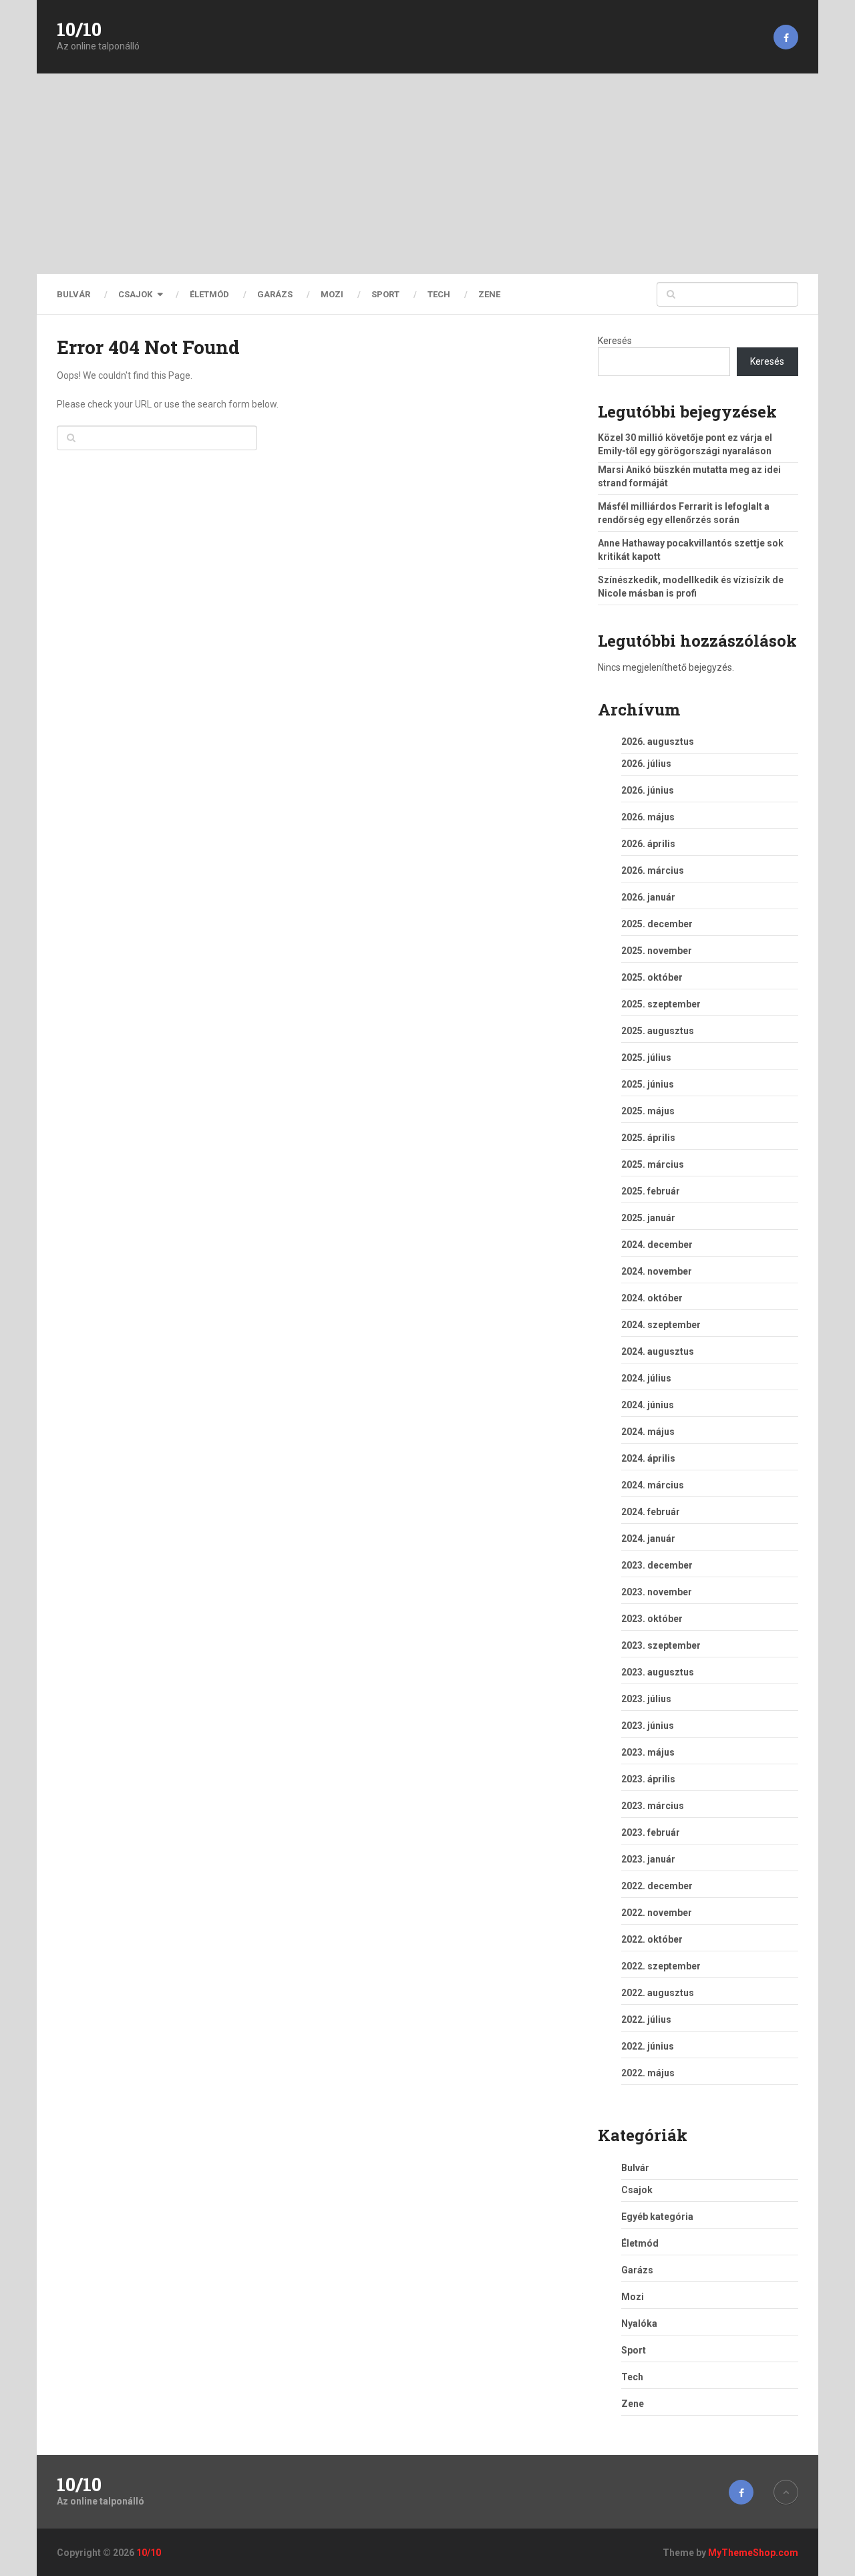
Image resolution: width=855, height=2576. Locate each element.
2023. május (648, 1752)
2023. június (648, 1726)
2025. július (646, 1058)
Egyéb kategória (657, 2217)
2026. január (648, 897)
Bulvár (73, 294)
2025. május (648, 1111)
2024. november (657, 1271)
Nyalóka (639, 2323)
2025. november (657, 951)
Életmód (209, 294)
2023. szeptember (661, 1645)
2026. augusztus (658, 742)
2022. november (657, 1913)
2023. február (651, 1832)
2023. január (648, 1859)
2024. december (657, 1245)
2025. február (651, 1191)
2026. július (646, 764)
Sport (385, 294)
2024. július (646, 1378)
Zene (489, 294)
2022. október (652, 1939)
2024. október (652, 1298)
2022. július (646, 2020)
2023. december (657, 1565)
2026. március (653, 870)
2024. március (653, 1485)
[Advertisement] (427, 174)
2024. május (648, 1432)
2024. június (648, 1405)
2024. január (648, 1539)
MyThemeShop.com (753, 2553)
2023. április (648, 1779)
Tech (439, 294)
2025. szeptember (661, 1004)
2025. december (657, 924)
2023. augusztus (658, 1672)
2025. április (648, 1138)
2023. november (657, 1592)
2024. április (648, 1458)
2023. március (653, 1806)
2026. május (648, 817)
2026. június (648, 790)
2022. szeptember (661, 1966)
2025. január (648, 1218)
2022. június (648, 2046)
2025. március (653, 1164)
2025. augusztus (658, 1031)
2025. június (648, 1084)
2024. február (651, 1512)
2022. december (657, 1886)
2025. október (652, 977)
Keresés (615, 341)
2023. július (646, 1699)
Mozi (332, 294)
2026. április (648, 844)
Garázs (275, 294)
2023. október (652, 1619)
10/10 (79, 29)
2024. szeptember (661, 1325)
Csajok (135, 294)
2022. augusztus (658, 1993)
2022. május (648, 2073)
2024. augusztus (658, 1351)
